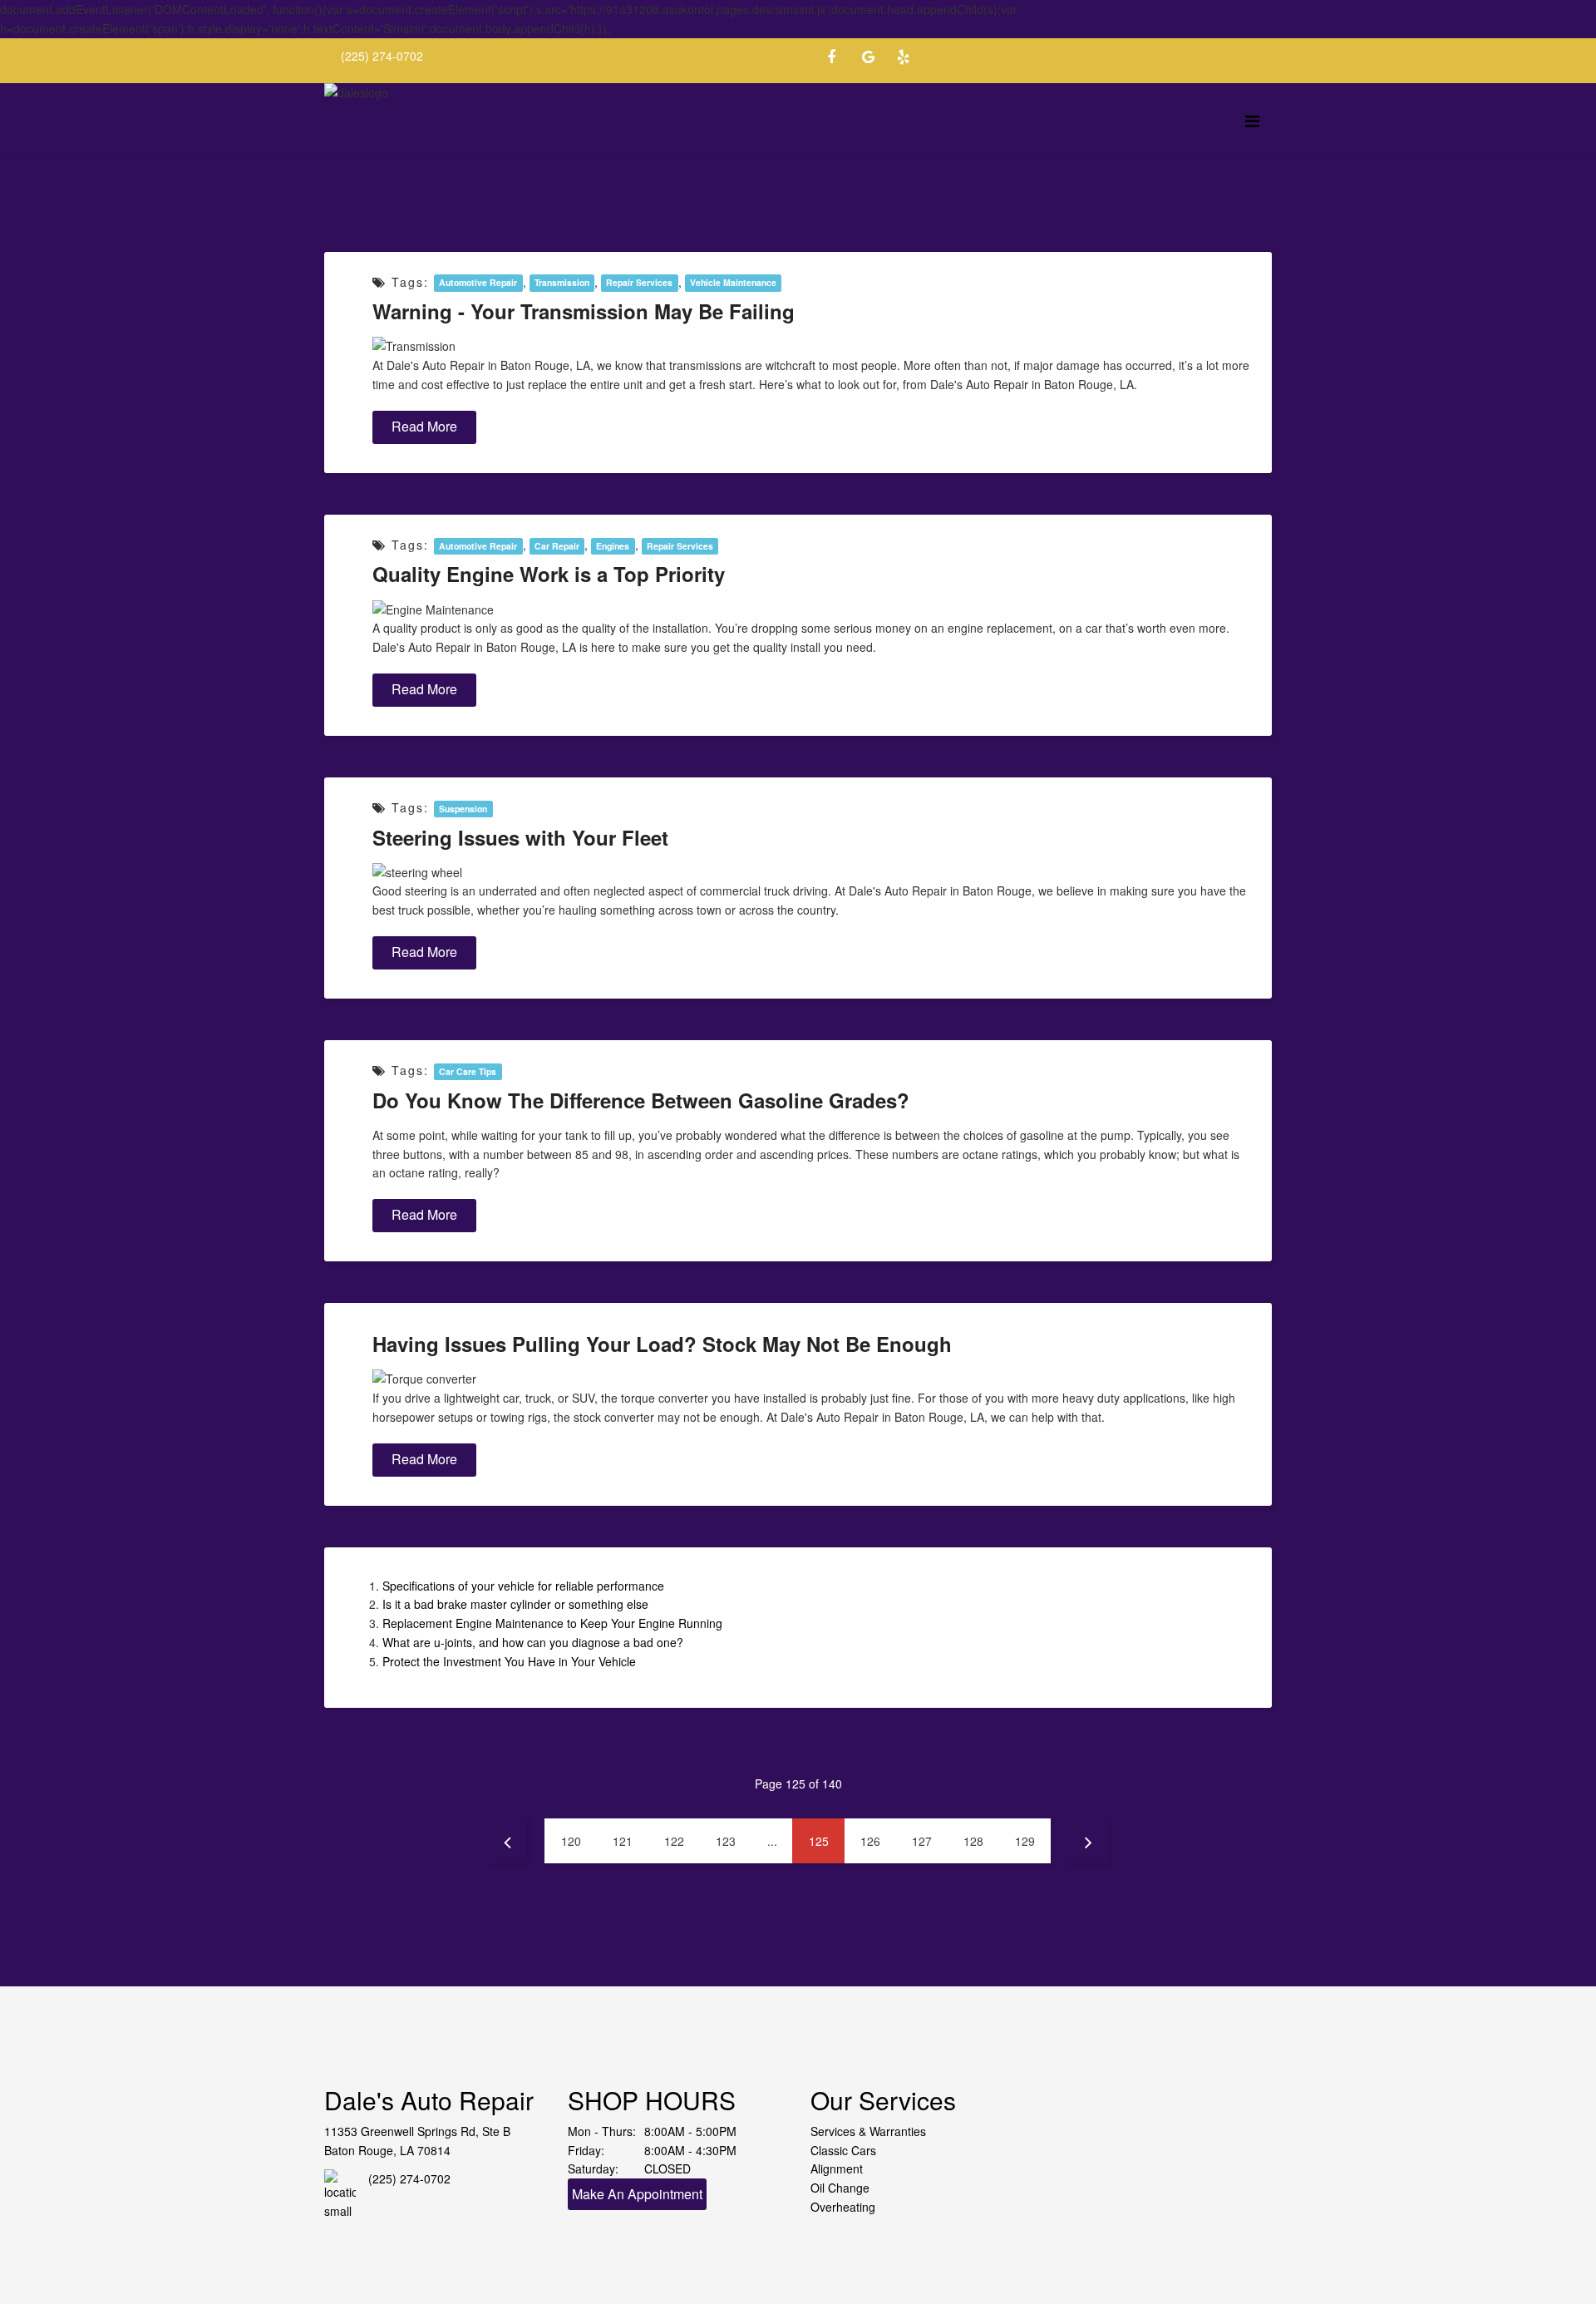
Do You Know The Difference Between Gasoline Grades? (641, 1100)
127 (922, 1841)
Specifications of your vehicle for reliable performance (523, 1586)
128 (973, 1841)
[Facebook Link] (840, 59)
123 (726, 1841)
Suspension (463, 809)
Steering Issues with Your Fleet (520, 837)
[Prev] (507, 1841)
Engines (613, 546)
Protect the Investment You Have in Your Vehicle (509, 1661)
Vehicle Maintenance (733, 283)
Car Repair (557, 546)
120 (571, 1841)
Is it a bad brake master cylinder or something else (515, 1604)
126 (870, 1841)
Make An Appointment (637, 2194)
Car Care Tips (468, 1071)
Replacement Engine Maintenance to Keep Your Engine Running (552, 1623)
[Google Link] (874, 59)
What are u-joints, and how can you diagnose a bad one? (533, 1642)
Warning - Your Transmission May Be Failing (584, 311)
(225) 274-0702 (382, 56)
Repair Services (639, 283)
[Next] (1088, 1841)
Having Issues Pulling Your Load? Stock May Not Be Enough (662, 1344)
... (772, 1841)
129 (1025, 1841)
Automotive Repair (478, 283)
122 (674, 1841)
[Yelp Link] (909, 59)
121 (623, 1841)
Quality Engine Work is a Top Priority (549, 574)
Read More (424, 426)
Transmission (562, 283)
